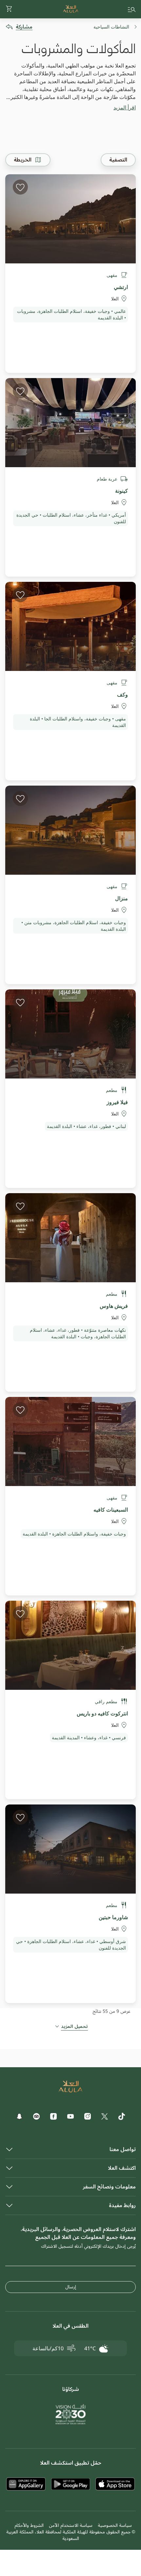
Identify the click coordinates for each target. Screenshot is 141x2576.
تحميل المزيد (74, 2027)
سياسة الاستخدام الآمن (71, 2525)
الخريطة (23, 160)
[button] (9, 9)
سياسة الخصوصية (115, 2525)
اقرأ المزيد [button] (125, 107)
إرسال (71, 2287)
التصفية (118, 160)
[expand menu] (132, 9)
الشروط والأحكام (29, 2525)
